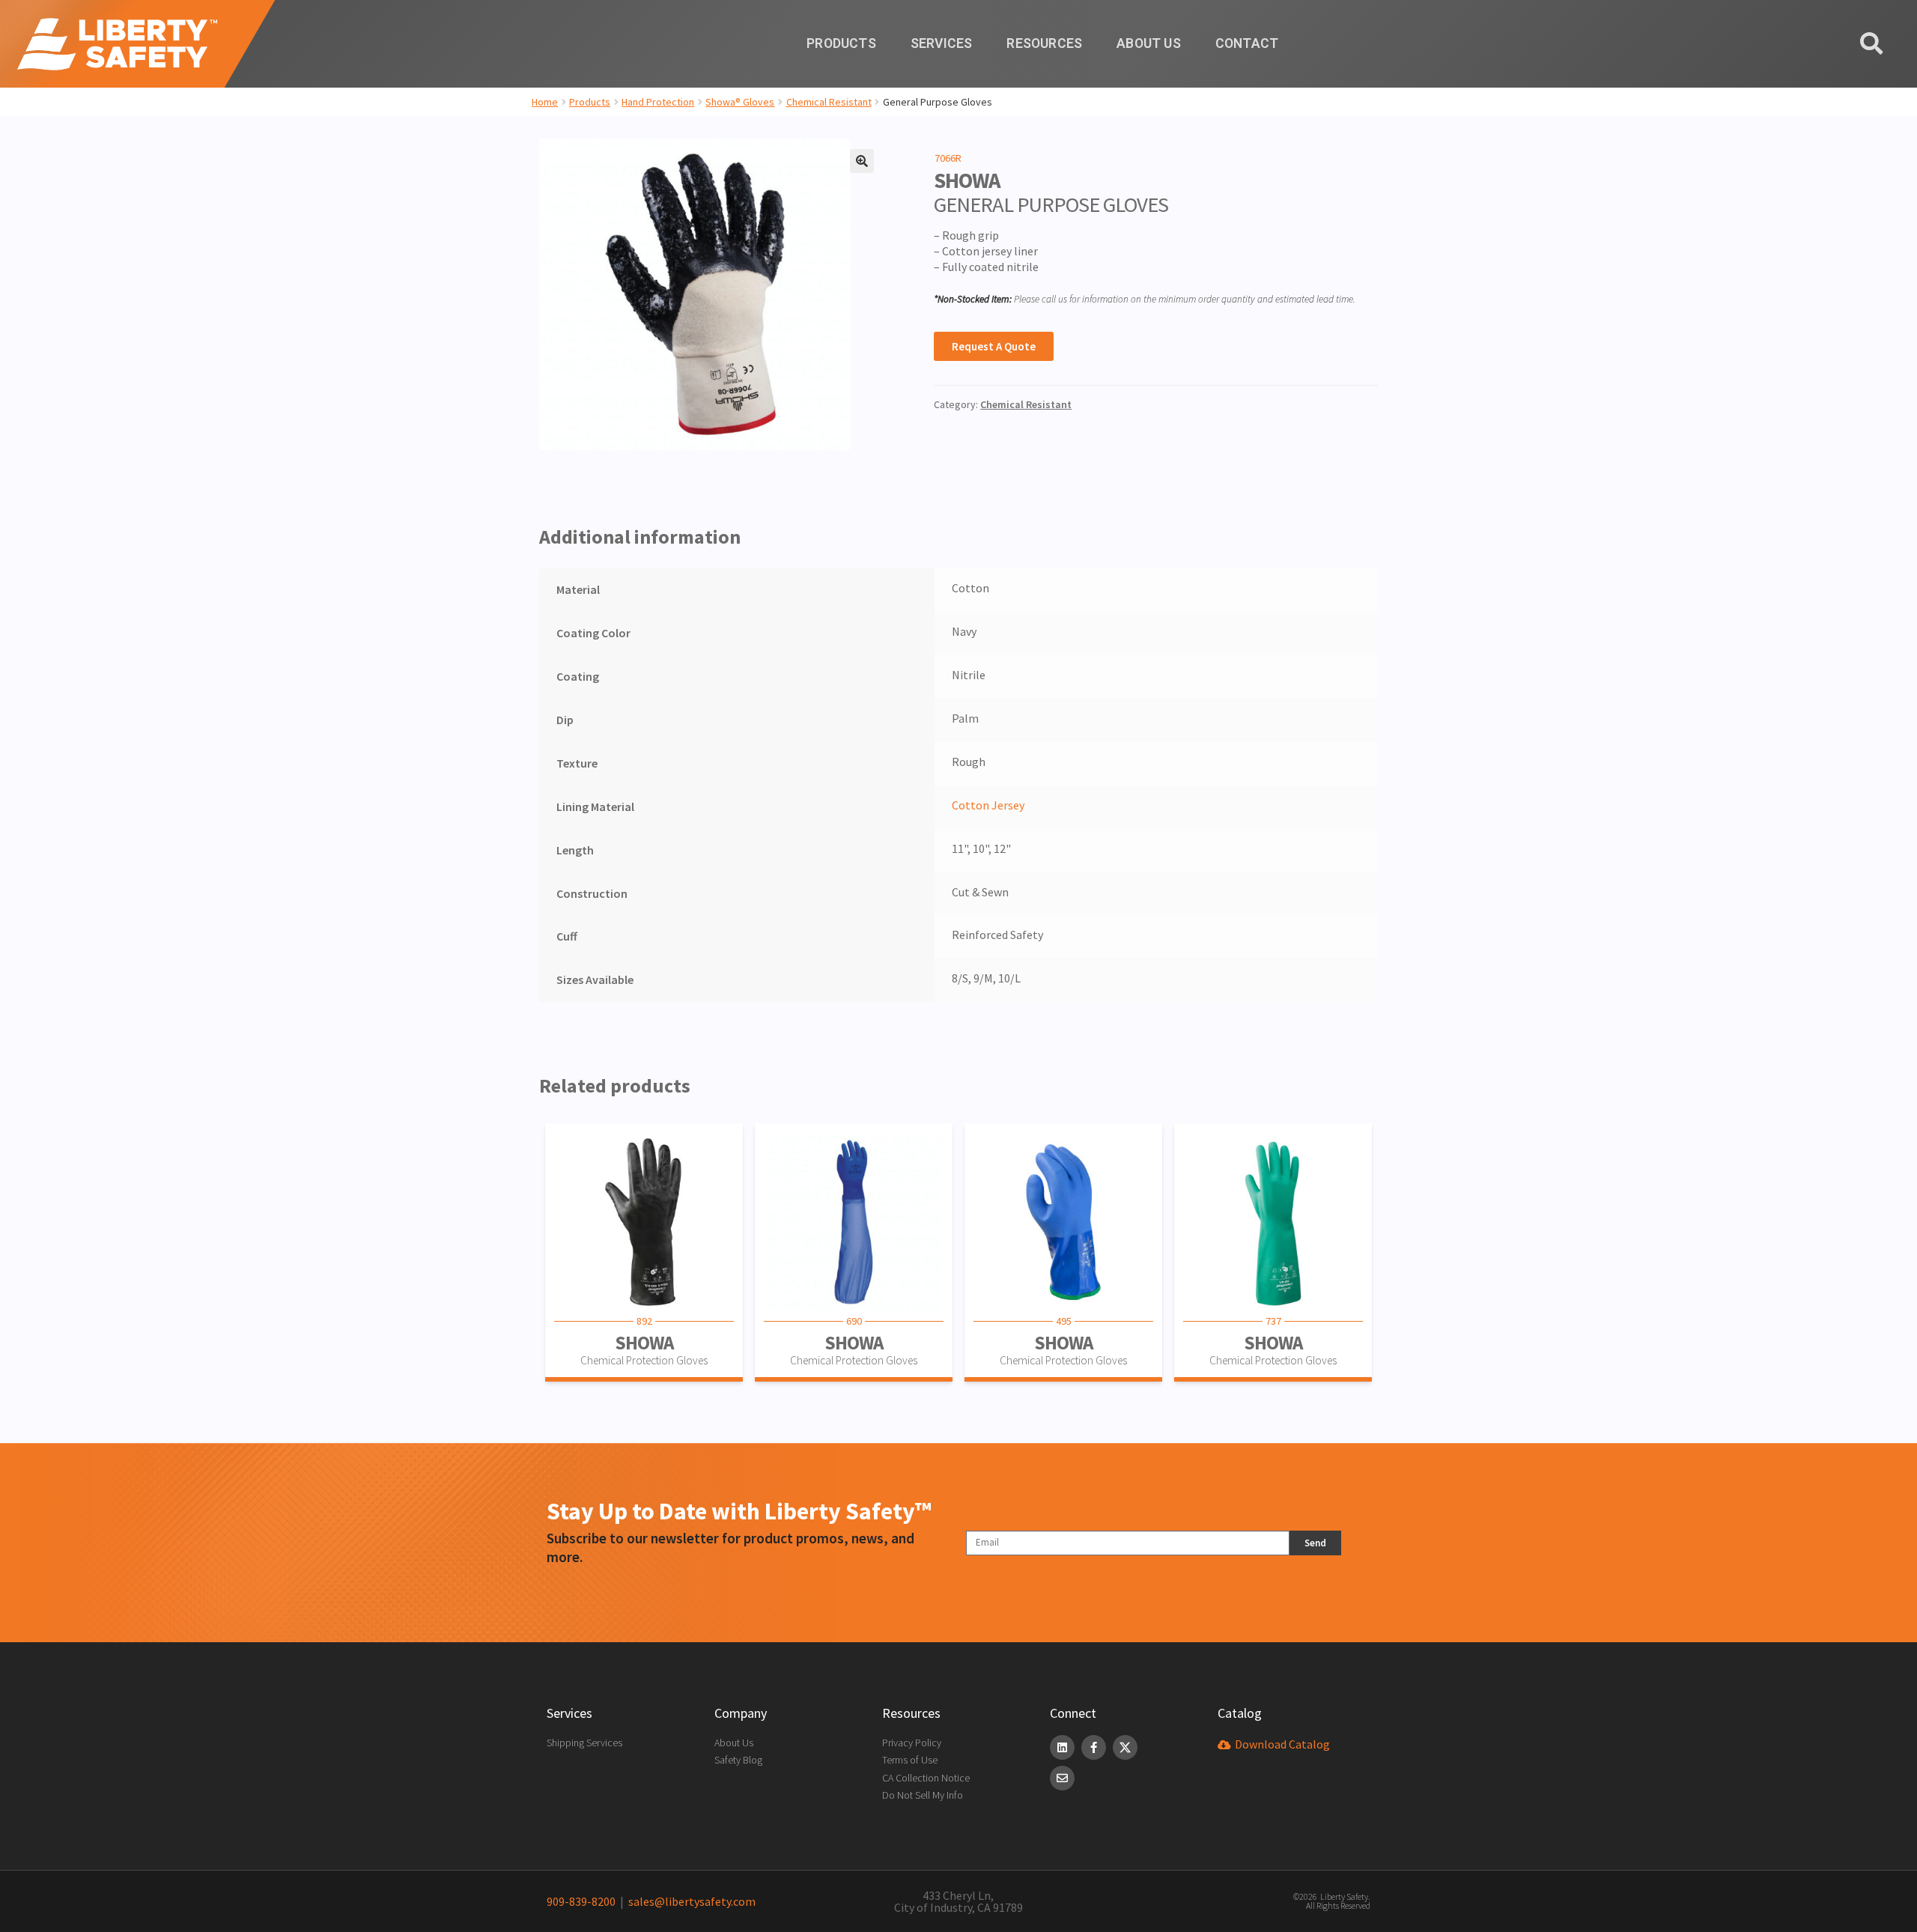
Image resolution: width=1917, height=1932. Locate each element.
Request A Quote (994, 346)
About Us (1149, 43)
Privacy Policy (912, 1743)
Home (545, 102)
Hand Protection (658, 102)
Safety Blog (738, 1760)
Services (942, 43)
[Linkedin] (1062, 1747)
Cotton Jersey (988, 805)
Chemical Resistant (829, 102)
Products (841, 43)
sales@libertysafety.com (690, 1901)
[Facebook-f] (1094, 1747)
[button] (862, 161)
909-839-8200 (581, 1901)
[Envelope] (1062, 1778)
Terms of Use (910, 1760)
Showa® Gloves (740, 102)
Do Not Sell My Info (923, 1795)
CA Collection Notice (926, 1778)
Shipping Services (584, 1743)
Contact (1247, 43)
